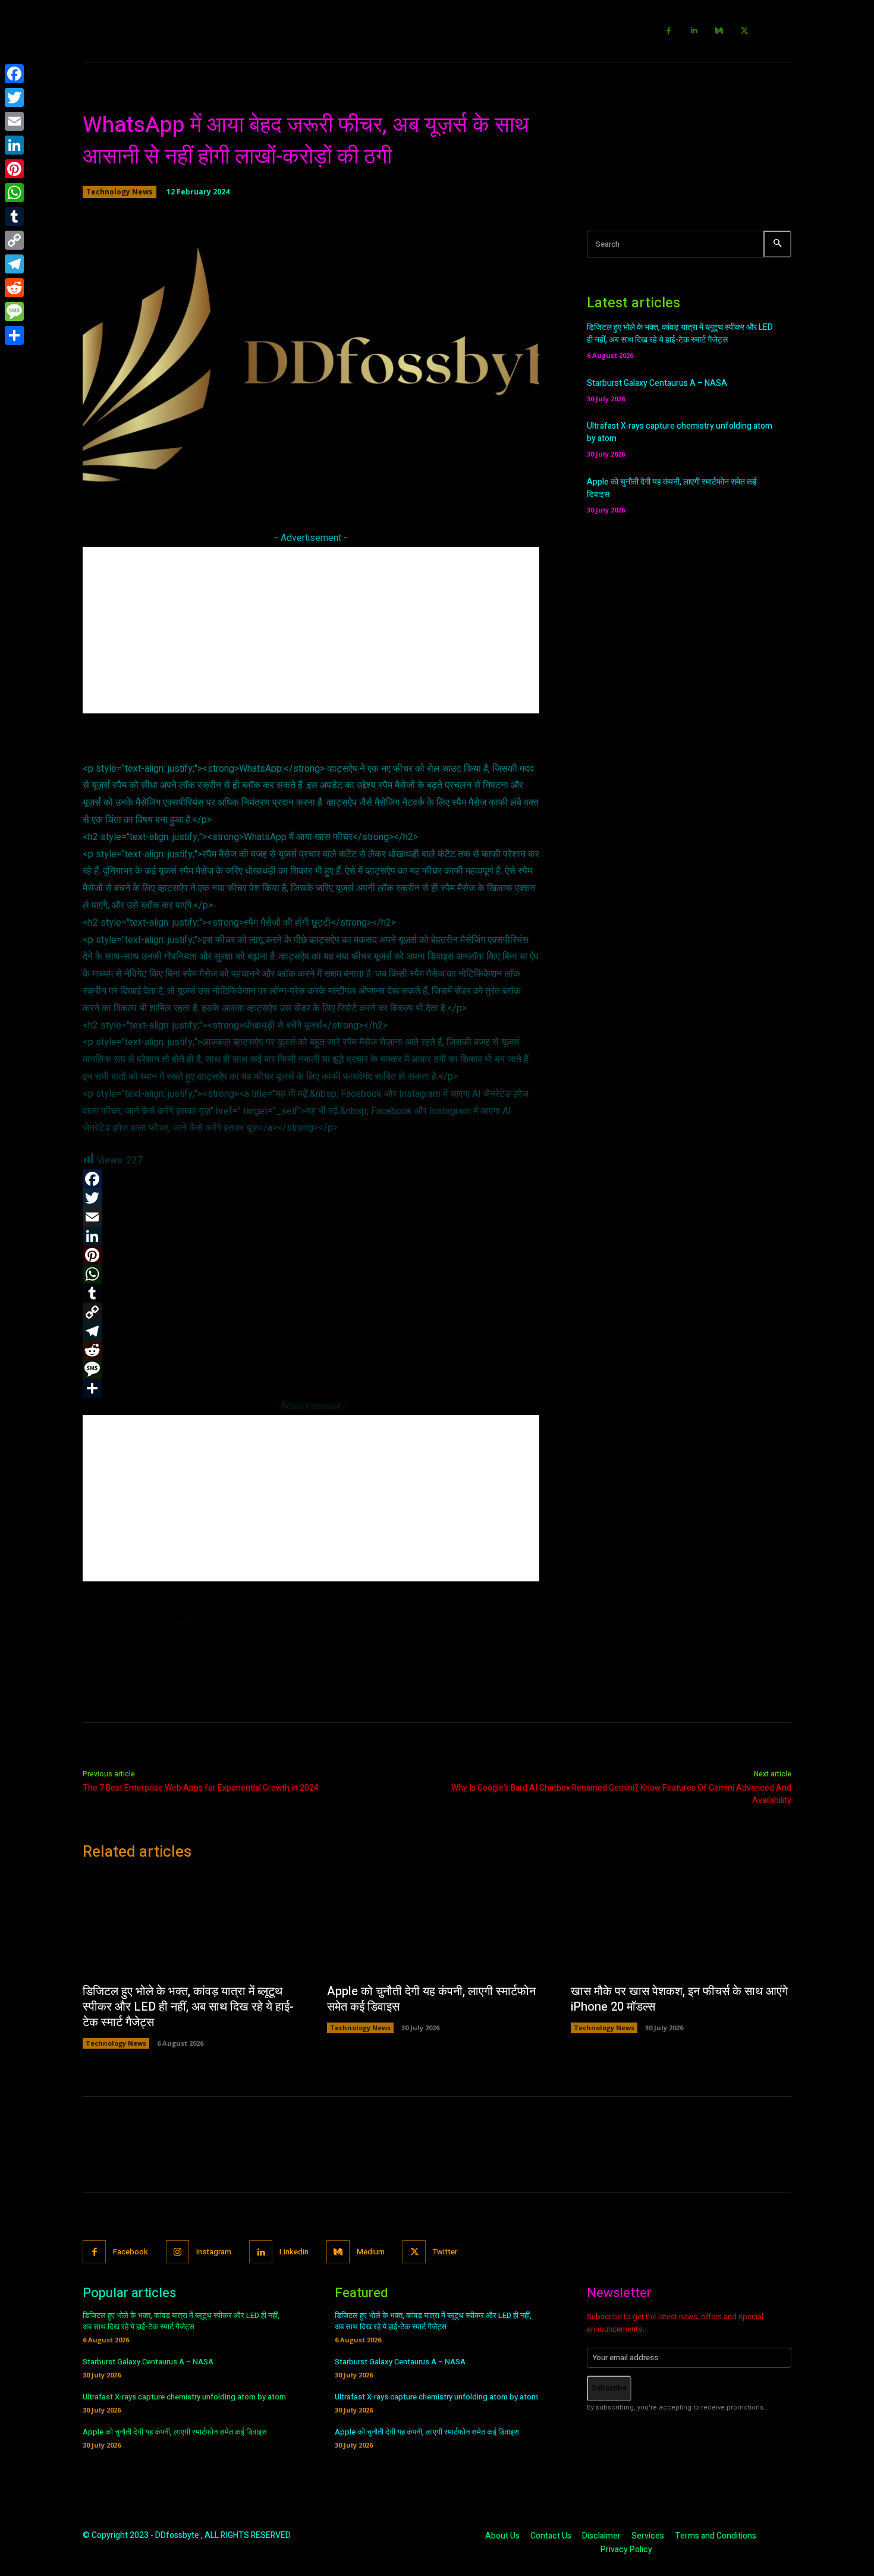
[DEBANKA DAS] (111, 1646)
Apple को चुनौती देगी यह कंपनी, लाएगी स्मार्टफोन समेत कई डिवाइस (431, 1999)
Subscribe (609, 2388)
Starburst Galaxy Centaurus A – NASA (657, 383)
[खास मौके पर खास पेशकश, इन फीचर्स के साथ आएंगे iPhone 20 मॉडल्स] (681, 1926)
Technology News (120, 192)
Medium (371, 2252)
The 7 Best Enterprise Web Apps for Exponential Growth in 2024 (201, 1788)
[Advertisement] (311, 630)
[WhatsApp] (14, 193)
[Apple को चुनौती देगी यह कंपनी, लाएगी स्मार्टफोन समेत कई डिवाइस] (437, 1926)
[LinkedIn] (14, 145)
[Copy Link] (14, 240)
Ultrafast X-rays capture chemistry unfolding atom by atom (184, 2397)
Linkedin (294, 2252)
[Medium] (720, 31)
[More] (482, 482)
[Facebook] (669, 31)
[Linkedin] (694, 31)
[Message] (14, 312)
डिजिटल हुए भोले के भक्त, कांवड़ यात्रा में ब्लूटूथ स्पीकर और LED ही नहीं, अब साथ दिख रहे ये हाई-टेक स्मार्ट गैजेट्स (680, 334)
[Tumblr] (14, 216)
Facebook (131, 2252)
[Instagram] (177, 2252)
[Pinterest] (14, 169)
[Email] (14, 121)
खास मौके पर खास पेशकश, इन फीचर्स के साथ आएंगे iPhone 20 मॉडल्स (679, 1999)
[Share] (14, 335)
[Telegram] (14, 264)
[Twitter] (745, 31)
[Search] (777, 244)
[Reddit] (14, 288)
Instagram (214, 2252)
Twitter (445, 2252)
